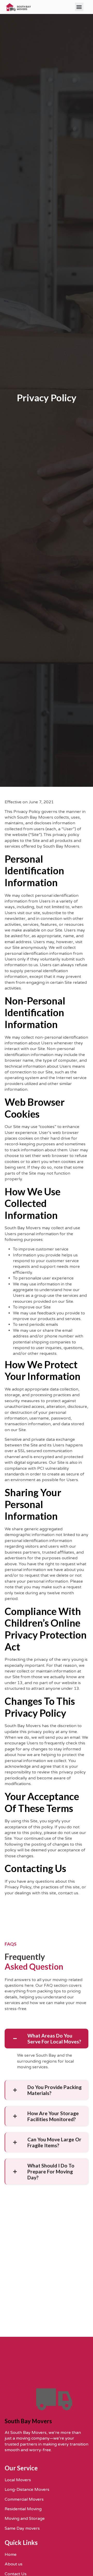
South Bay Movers (28, 2421)
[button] (79, 7)
